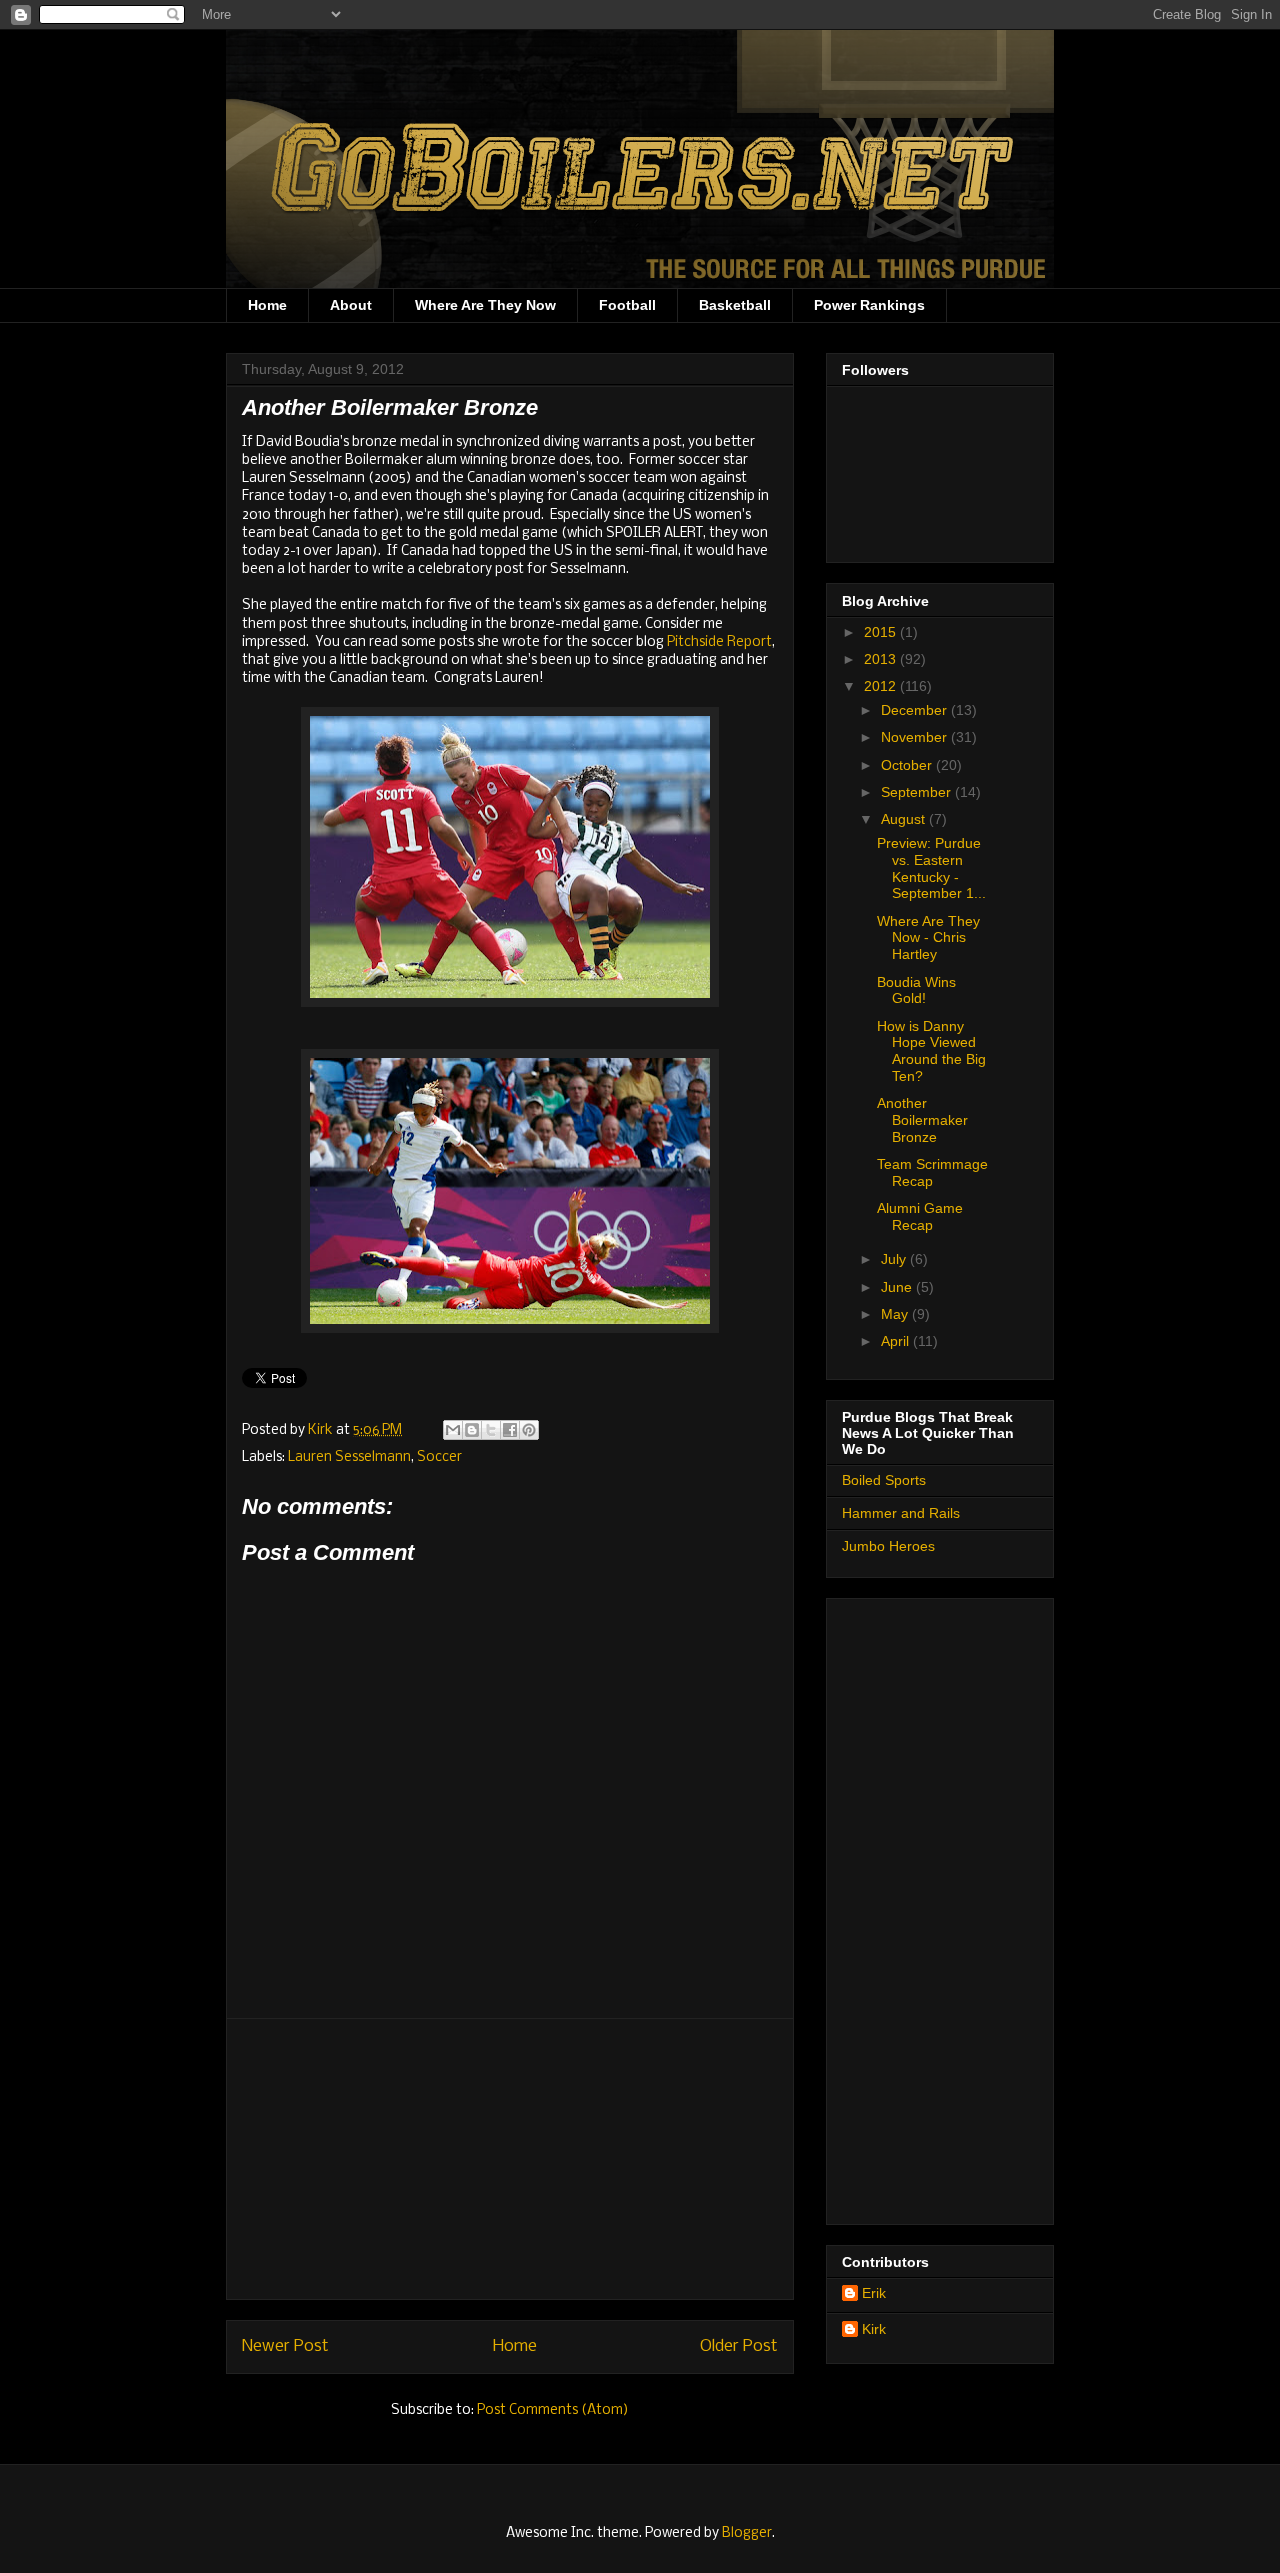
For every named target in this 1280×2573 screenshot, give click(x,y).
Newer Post (285, 2346)
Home (267, 305)
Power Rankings (869, 305)
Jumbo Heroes (888, 1546)
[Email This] (453, 1430)
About (351, 305)
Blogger (747, 2533)
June (898, 1287)
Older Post (739, 2346)
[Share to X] (491, 1430)
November (916, 737)
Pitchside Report (719, 642)
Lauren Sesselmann (349, 1457)
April (897, 1341)
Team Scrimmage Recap (932, 1172)
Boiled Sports (884, 1480)
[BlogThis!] (472, 1430)
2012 (882, 686)
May (896, 1314)
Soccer (439, 1457)
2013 (882, 659)
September (918, 792)
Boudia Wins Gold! (916, 990)
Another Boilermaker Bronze (922, 1120)
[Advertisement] (510, 2159)
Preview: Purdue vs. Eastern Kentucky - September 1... (931, 868)
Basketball (735, 305)
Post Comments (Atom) (553, 2410)
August (905, 819)
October (908, 765)
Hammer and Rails (901, 1513)
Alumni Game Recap (920, 1216)
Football (627, 305)
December (916, 710)
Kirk (322, 1430)
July (895, 1259)
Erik (874, 2293)
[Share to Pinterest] (529, 1430)
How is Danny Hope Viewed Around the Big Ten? (931, 1051)
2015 (882, 632)
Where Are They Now (485, 305)
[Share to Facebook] (510, 1430)
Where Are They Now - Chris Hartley (928, 938)
